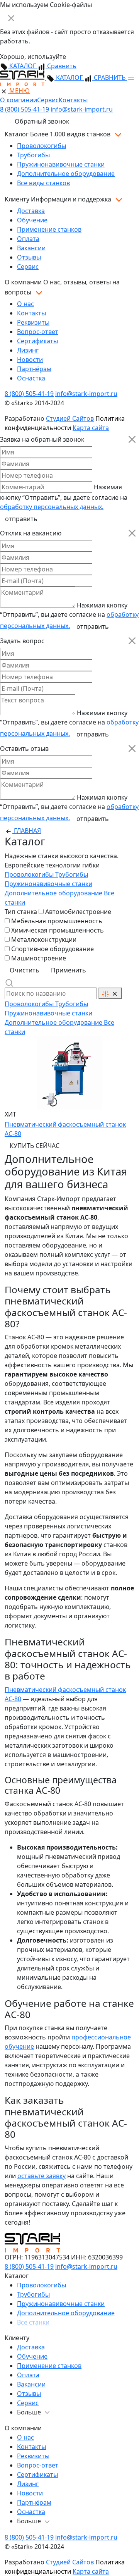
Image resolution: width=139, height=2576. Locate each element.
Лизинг (28, 350)
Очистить (25, 970)
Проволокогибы (42, 146)
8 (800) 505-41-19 (25, 109)
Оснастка (31, 378)
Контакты (73, 100)
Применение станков (49, 229)
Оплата (28, 239)
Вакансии (31, 248)
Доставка (31, 211)
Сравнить (61, 66)
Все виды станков (43, 183)
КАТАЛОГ (23, 66)
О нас (25, 304)
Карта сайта (91, 428)
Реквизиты (33, 322)
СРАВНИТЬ (110, 77)
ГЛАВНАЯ (27, 831)
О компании (19, 100)
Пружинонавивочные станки (61, 164)
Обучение (32, 220)
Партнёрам (34, 369)
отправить (21, 519)
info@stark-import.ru (82, 109)
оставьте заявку (42, 2176)
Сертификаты (37, 341)
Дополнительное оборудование (66, 174)
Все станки (33, 2322)
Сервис (48, 100)
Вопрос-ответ (38, 332)
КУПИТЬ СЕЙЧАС (35, 1146)
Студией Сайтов (70, 418)
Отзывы (29, 257)
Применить (69, 970)
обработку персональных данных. (52, 507)
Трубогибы (33, 155)
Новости (30, 360)
